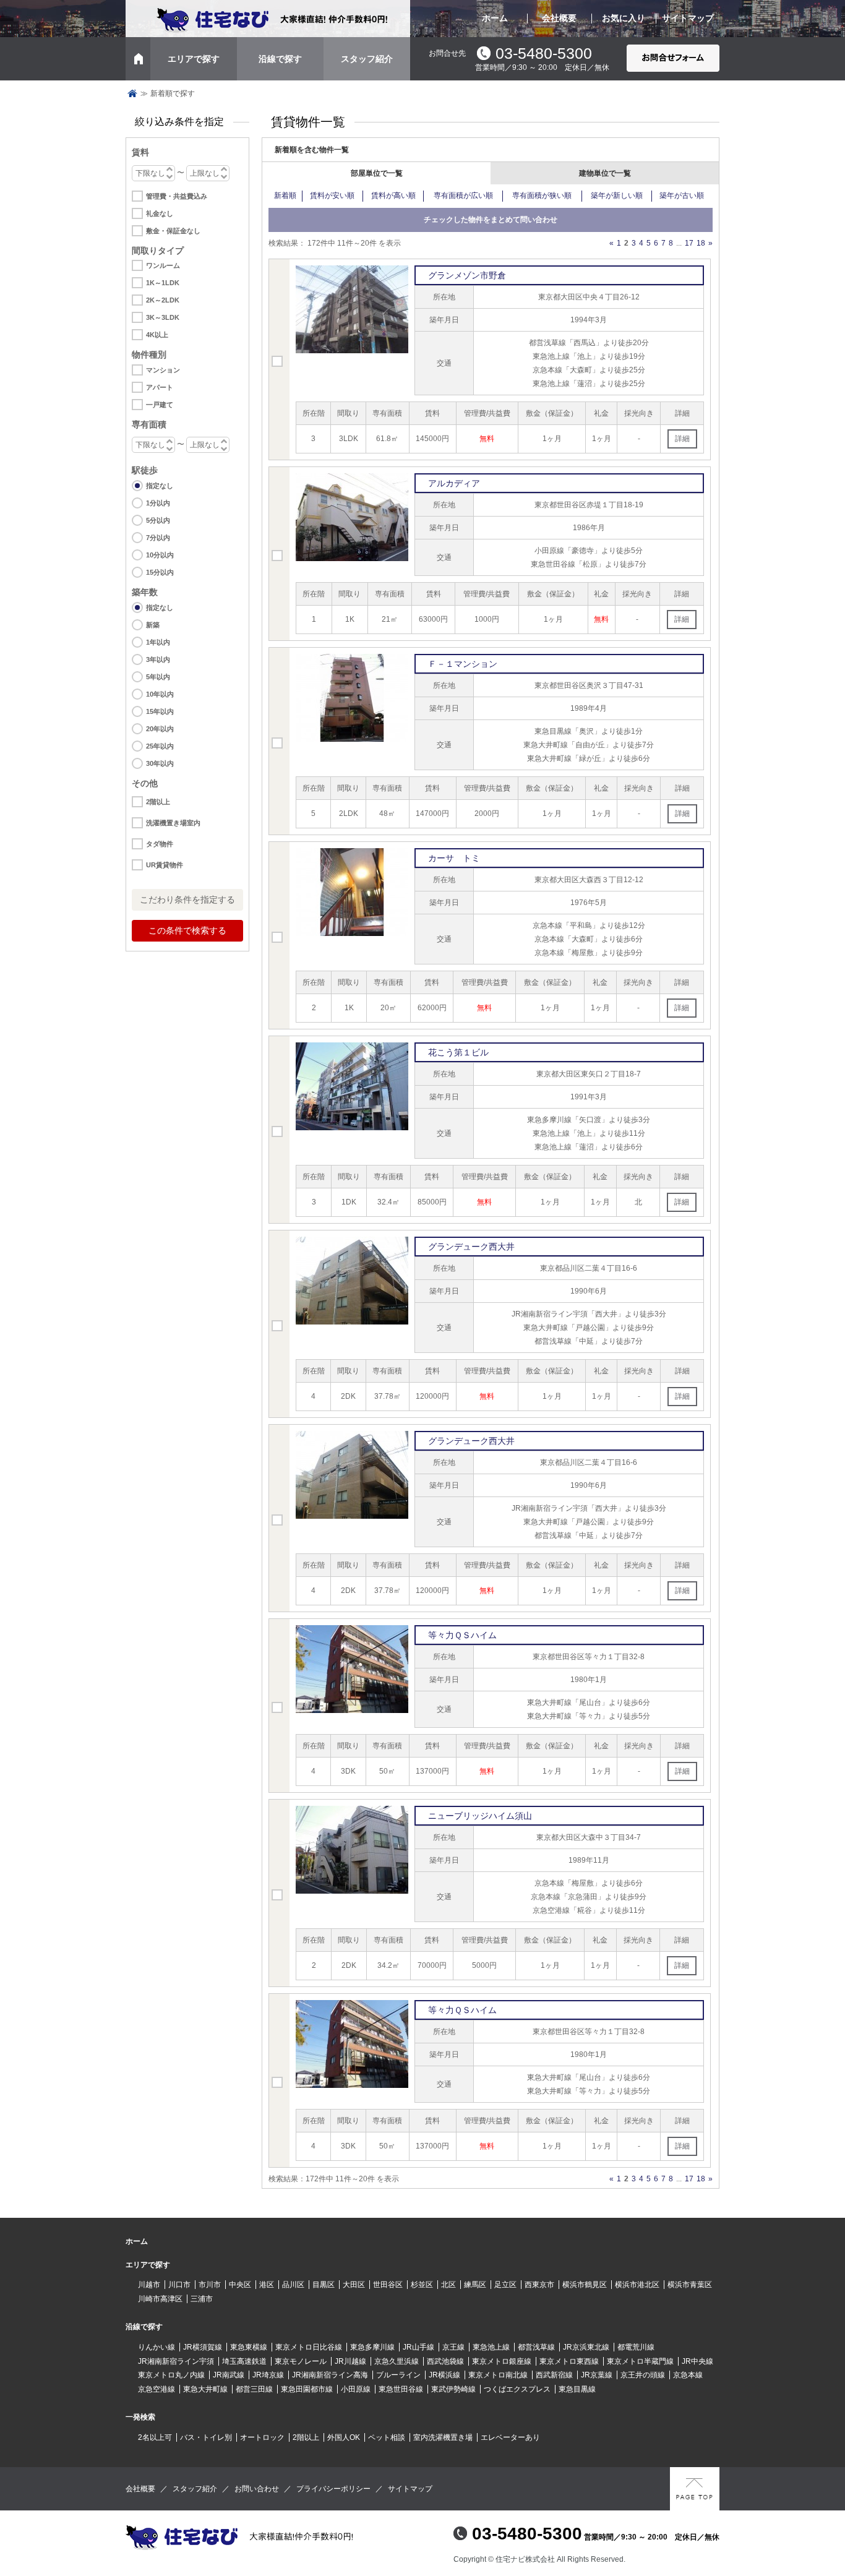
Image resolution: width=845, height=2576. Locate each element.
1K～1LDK (163, 283)
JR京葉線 (597, 2375)
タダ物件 (160, 844)
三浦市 (202, 2299)
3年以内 (158, 659)
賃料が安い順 (332, 195)
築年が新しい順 (617, 195)
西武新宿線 (554, 2375)
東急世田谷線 (401, 2389)
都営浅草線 (536, 2347)
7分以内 (158, 538)
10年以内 (160, 694)
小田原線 (356, 2389)
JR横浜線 (444, 2375)
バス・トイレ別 (206, 2437)
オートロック (262, 2437)
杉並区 (422, 2285)
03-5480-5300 (544, 53)
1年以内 (158, 642)
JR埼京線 (268, 2375)
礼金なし (160, 213)
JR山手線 (418, 2347)
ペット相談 (387, 2437)
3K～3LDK (163, 317)
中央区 (240, 2285)
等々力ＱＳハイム (462, 1635)
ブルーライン (398, 2375)
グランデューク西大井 (471, 1247)
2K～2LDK (163, 300)
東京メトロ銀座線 (502, 2361)
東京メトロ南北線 (498, 2375)
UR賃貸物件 (165, 865)
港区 (267, 2285)
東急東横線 (249, 2347)
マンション (163, 370)
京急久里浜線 (397, 2361)
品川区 (293, 2285)
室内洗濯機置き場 (443, 2437)
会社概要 (559, 18)
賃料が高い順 (393, 195)
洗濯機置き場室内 (173, 823)
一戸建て (160, 405)
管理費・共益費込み (177, 196)
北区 (448, 2285)
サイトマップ (688, 18)
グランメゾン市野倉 (467, 275)
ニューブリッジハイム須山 (480, 1816)
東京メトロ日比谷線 (309, 2347)
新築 (153, 625)
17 (689, 243)
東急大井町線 (205, 2389)
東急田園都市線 (307, 2389)
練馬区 (475, 2285)
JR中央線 (697, 2361)
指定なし (160, 486)
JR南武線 (229, 2375)
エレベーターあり (510, 2437)
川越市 (149, 2285)
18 (701, 243)
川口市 (179, 2285)
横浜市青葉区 (690, 2285)
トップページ (132, 93)
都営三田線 (254, 2389)
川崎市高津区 (160, 2299)
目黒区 (324, 2285)
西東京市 (539, 2285)
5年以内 (158, 677)
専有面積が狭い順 (542, 195)
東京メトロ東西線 (569, 2361)
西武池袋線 (445, 2361)
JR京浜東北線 (586, 2347)
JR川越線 (350, 2361)
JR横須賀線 (203, 2347)
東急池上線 (491, 2347)
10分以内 (160, 555)
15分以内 (160, 572)
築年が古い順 (682, 195)
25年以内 (160, 746)
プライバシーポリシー (333, 2489)
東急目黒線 (577, 2389)
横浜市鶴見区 (585, 2285)
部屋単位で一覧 (377, 173)
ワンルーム (163, 265)
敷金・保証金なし (173, 231)
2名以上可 (155, 2437)
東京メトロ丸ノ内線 (171, 2375)
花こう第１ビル (458, 1052)
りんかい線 (157, 2347)
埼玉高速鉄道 (244, 2361)
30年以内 (160, 763)
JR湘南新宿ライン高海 (330, 2375)
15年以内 (160, 711)
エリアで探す (194, 59)
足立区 (505, 2285)
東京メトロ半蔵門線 (640, 2361)
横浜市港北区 (637, 2285)
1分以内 (158, 503)
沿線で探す (280, 59)
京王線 (453, 2347)
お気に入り (624, 18)
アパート (160, 387)
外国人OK (344, 2437)
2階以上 (158, 802)
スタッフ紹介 (367, 59)
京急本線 (688, 2375)
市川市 (210, 2285)
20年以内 (160, 729)
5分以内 (158, 520)
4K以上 (157, 335)
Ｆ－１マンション (463, 664)
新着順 (285, 195)
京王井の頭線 (643, 2375)
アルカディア (454, 483)
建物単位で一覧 (605, 173)
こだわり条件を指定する (187, 899)
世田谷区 (388, 2285)
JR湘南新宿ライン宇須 (176, 2361)
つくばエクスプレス (517, 2389)
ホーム (495, 18)
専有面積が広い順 (463, 195)
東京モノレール (301, 2361)
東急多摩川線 (372, 2347)
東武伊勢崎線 (453, 2389)
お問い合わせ (257, 2489)
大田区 (354, 2285)
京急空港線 (157, 2389)
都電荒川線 (636, 2347)
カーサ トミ (454, 858)
